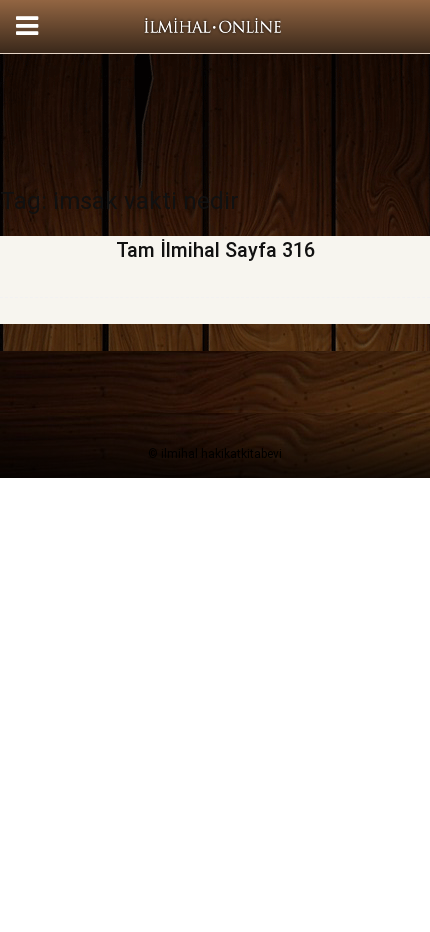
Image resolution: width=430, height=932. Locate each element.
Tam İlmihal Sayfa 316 (215, 250)
